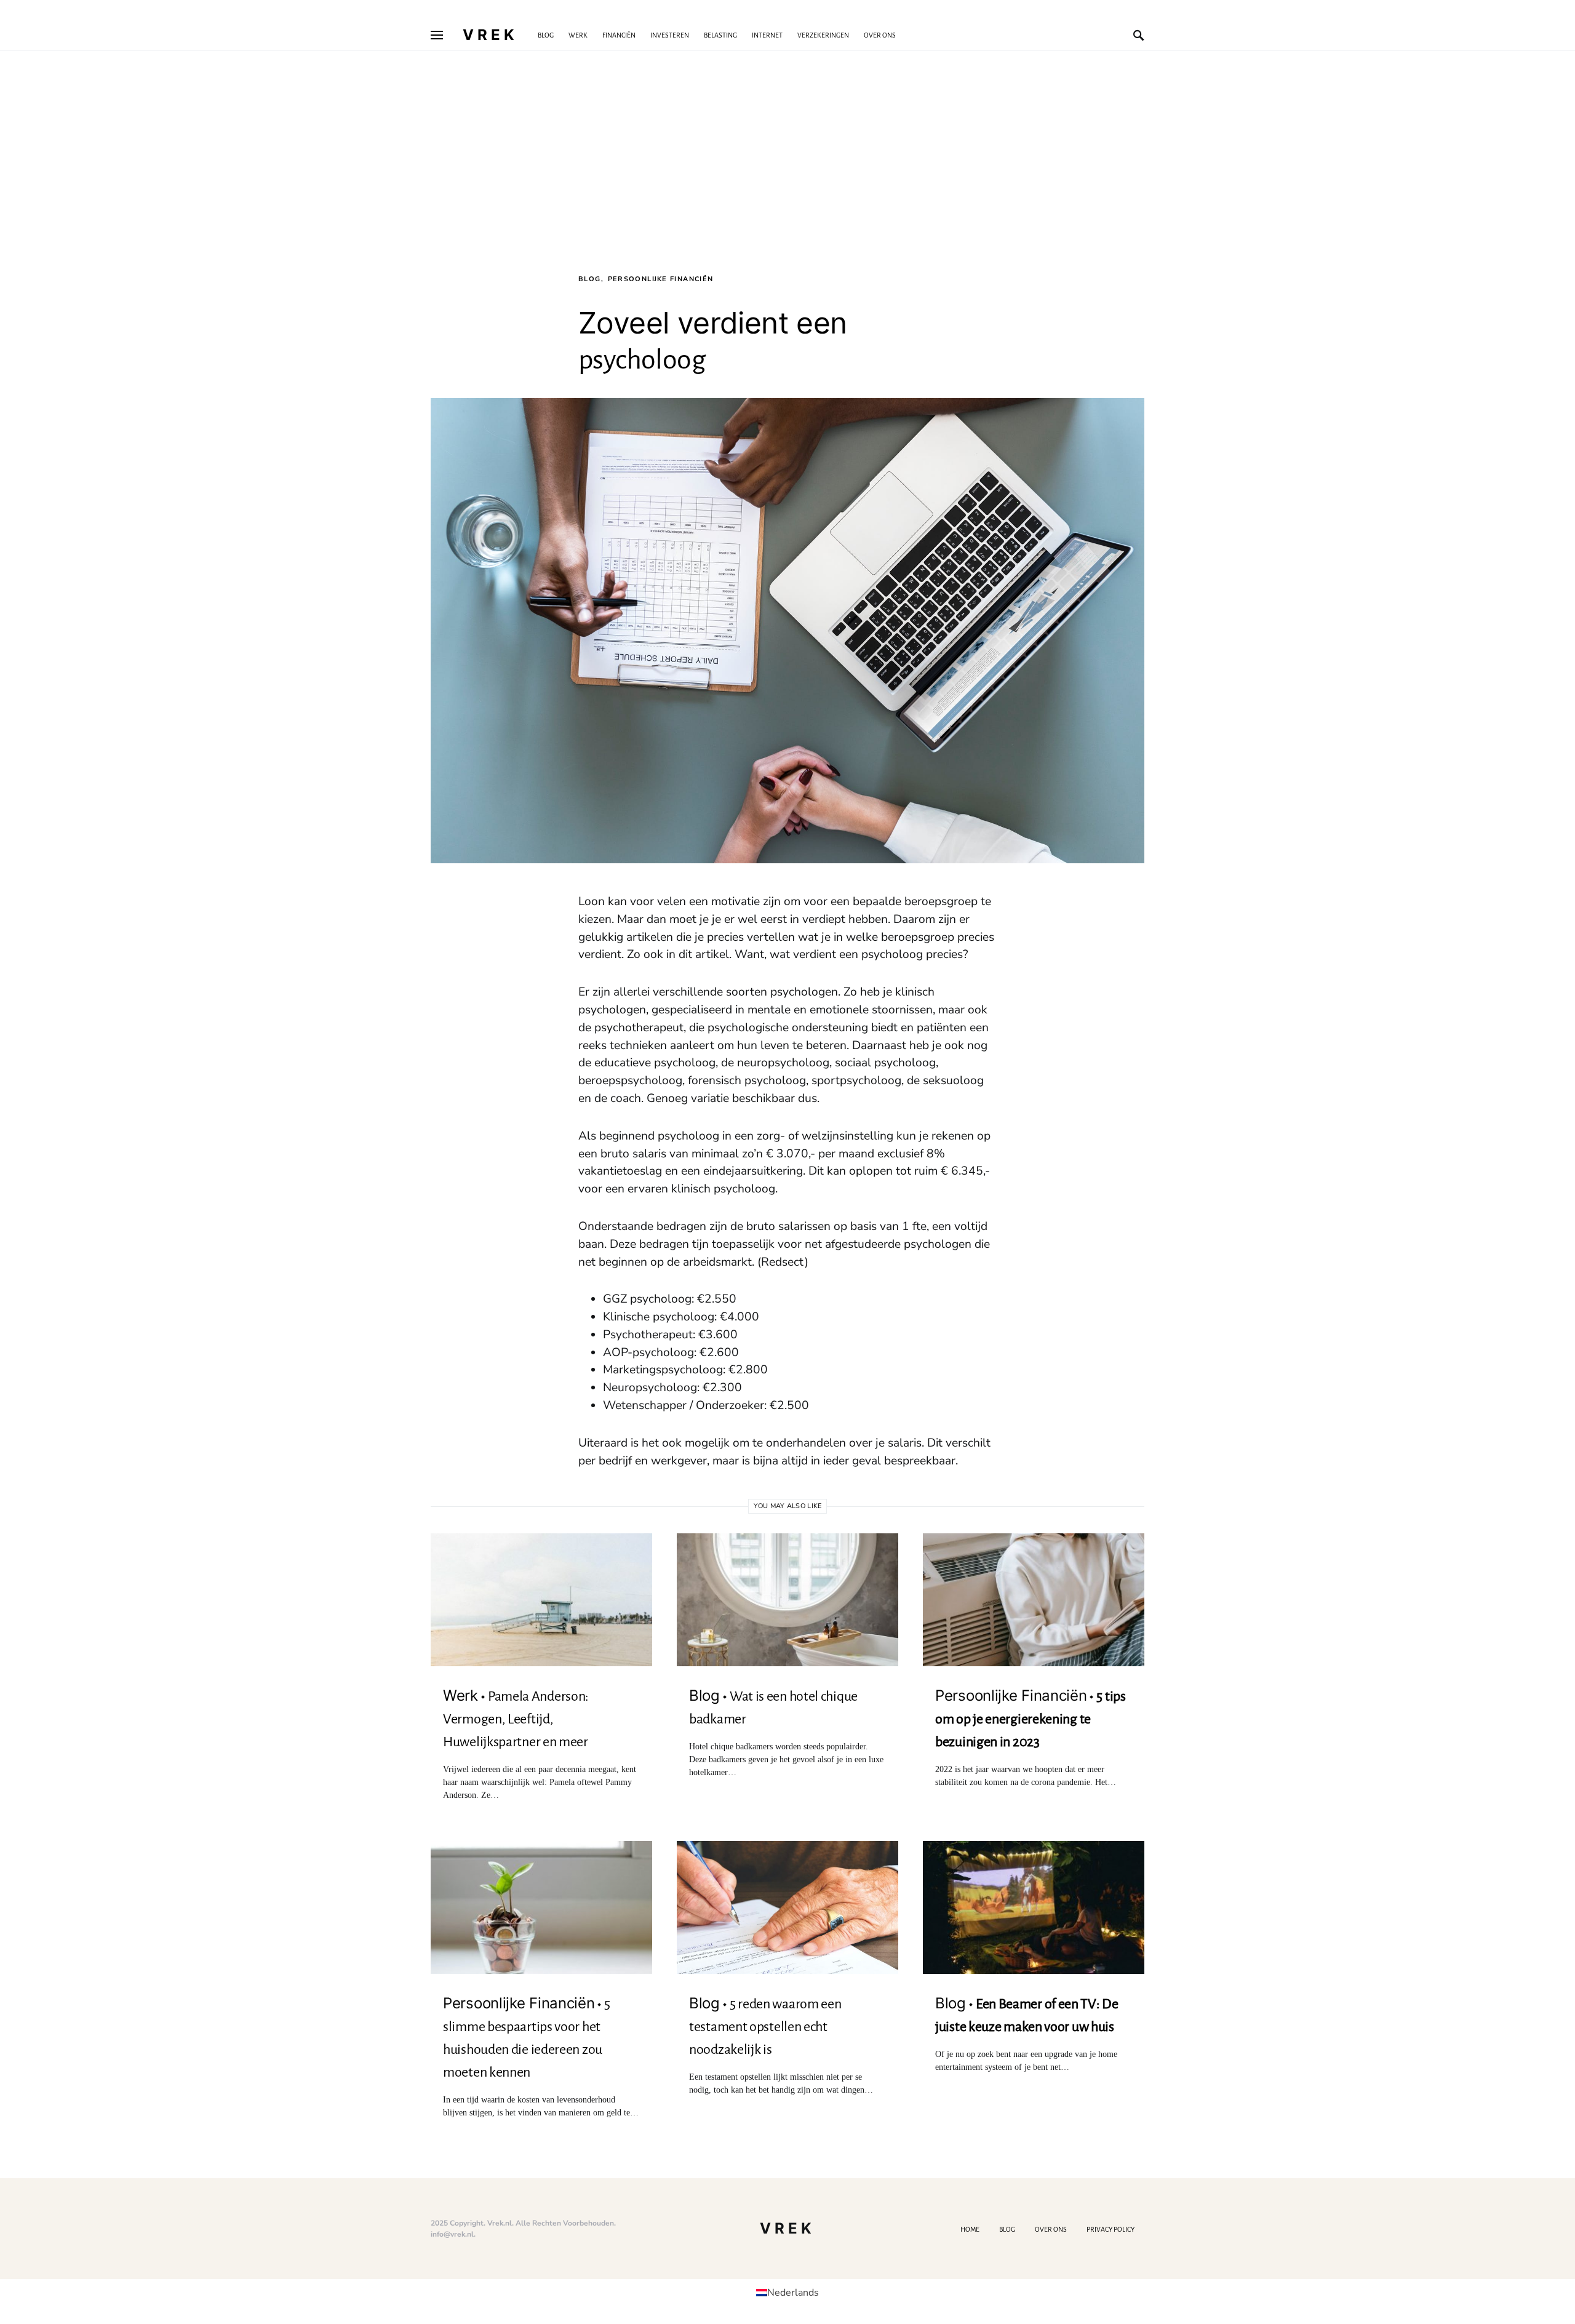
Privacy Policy (1110, 2229)
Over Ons (1051, 2229)
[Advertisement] (787, 182)
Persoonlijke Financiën (661, 279)
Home (970, 2229)
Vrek (490, 35)
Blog (590, 279)
